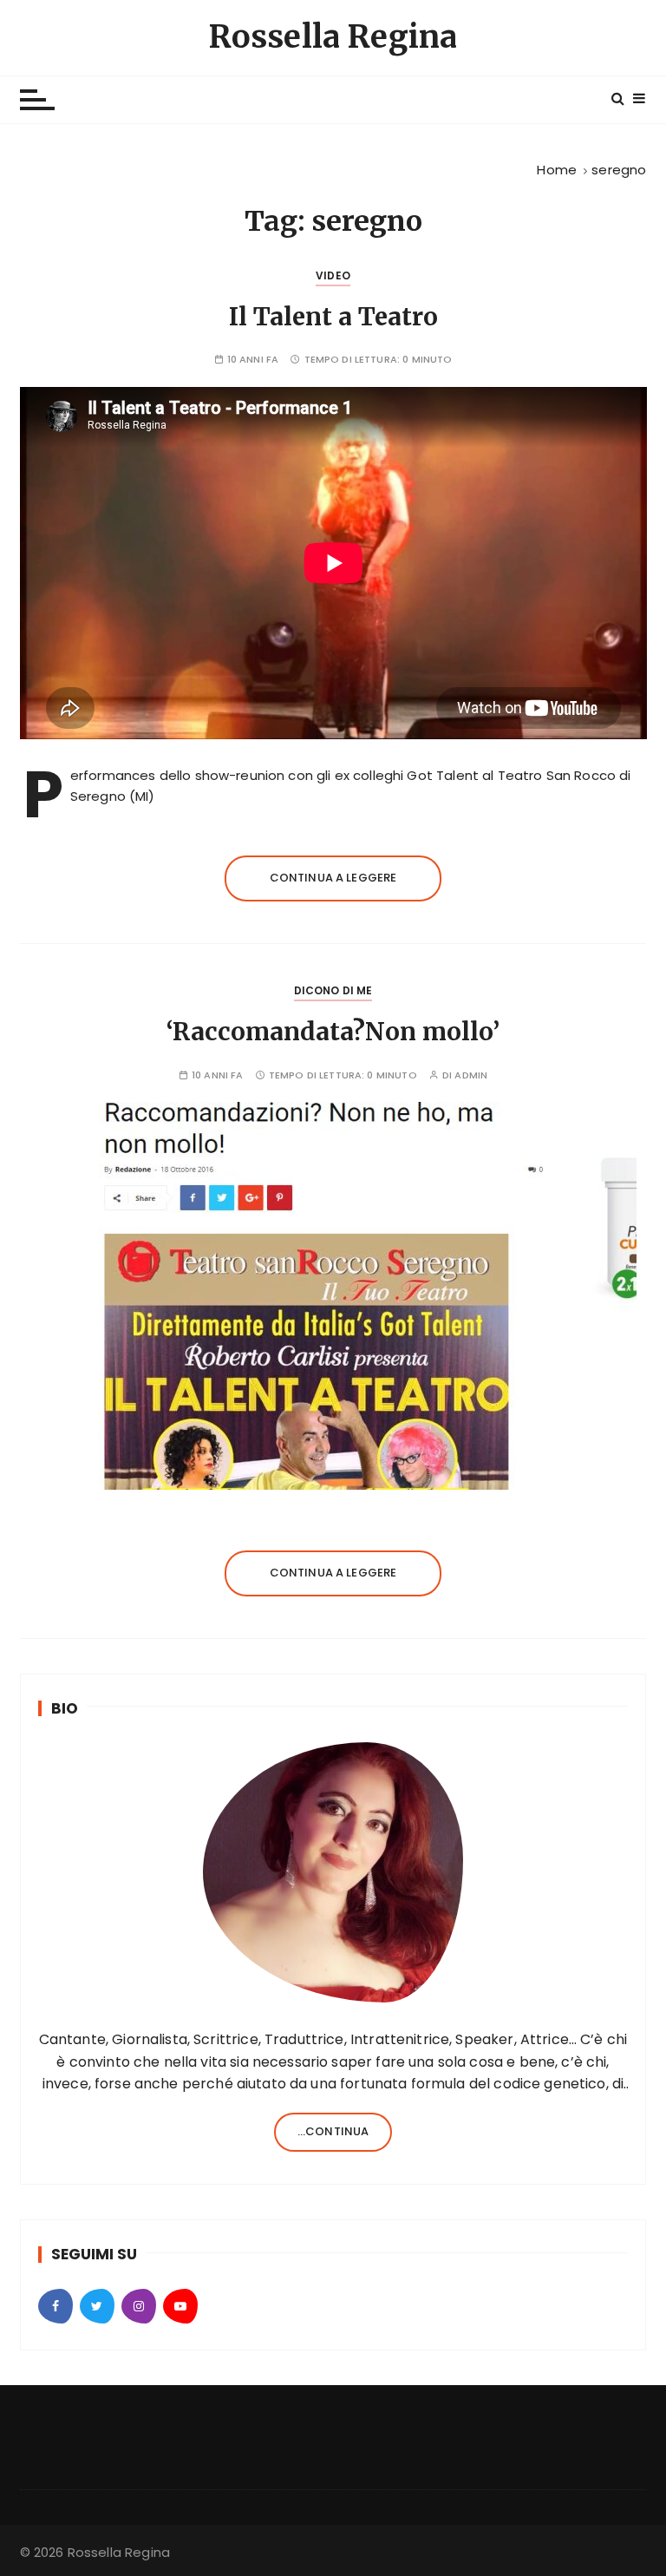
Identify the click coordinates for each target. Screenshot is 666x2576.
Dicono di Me (333, 990)
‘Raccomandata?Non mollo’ (333, 1032)
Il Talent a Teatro (333, 317)
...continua (333, 2131)
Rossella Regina (333, 37)
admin (471, 1075)
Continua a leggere (333, 878)
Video (333, 275)
